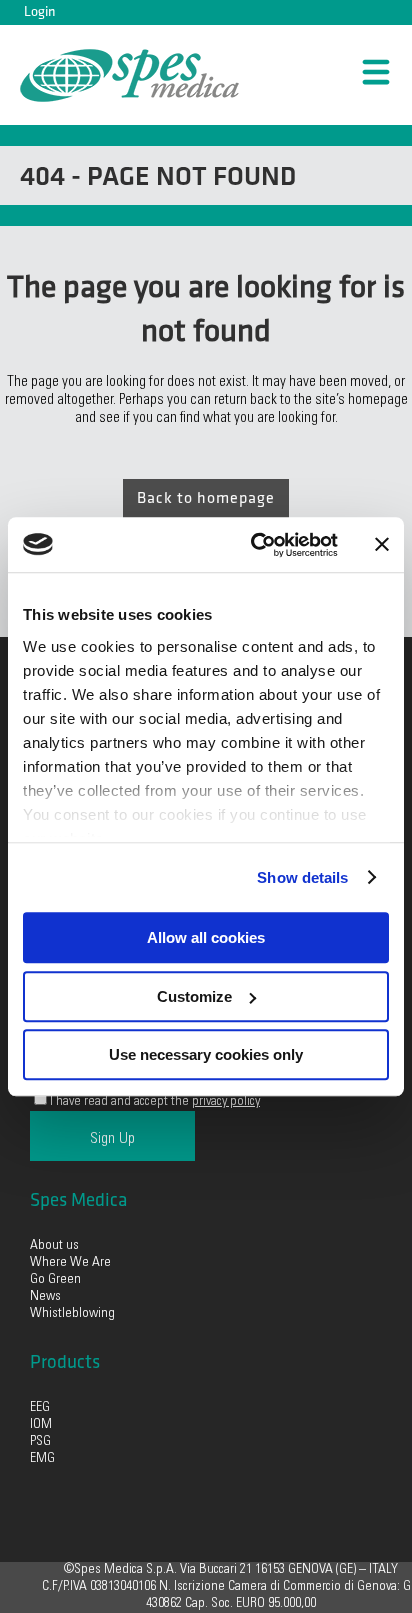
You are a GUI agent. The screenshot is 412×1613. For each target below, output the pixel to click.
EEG (40, 1408)
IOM (41, 1425)
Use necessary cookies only (206, 1054)
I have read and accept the (155, 1102)
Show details (302, 877)
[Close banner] (382, 545)
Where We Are (70, 1263)
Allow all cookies (206, 937)
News (45, 1297)
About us (54, 1246)
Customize (194, 996)
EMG (42, 1459)
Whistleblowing (72, 1314)
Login (39, 11)
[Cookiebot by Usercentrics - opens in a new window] (255, 545)
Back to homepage (206, 498)
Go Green (57, 1280)
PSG (40, 1442)
